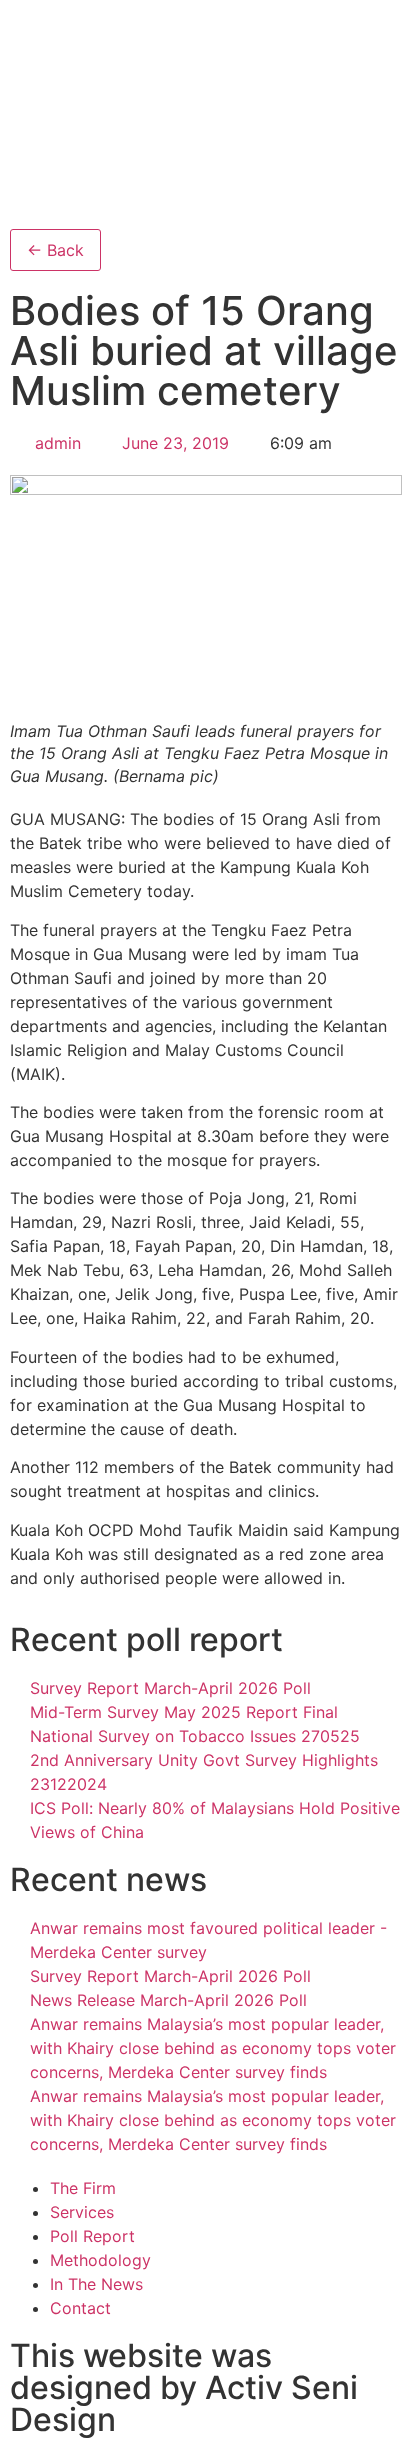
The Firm (83, 2188)
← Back (55, 250)
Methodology (100, 2260)
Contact (80, 2308)
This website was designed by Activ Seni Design (184, 2387)
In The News (96, 2284)
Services (82, 2212)
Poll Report (92, 2236)
